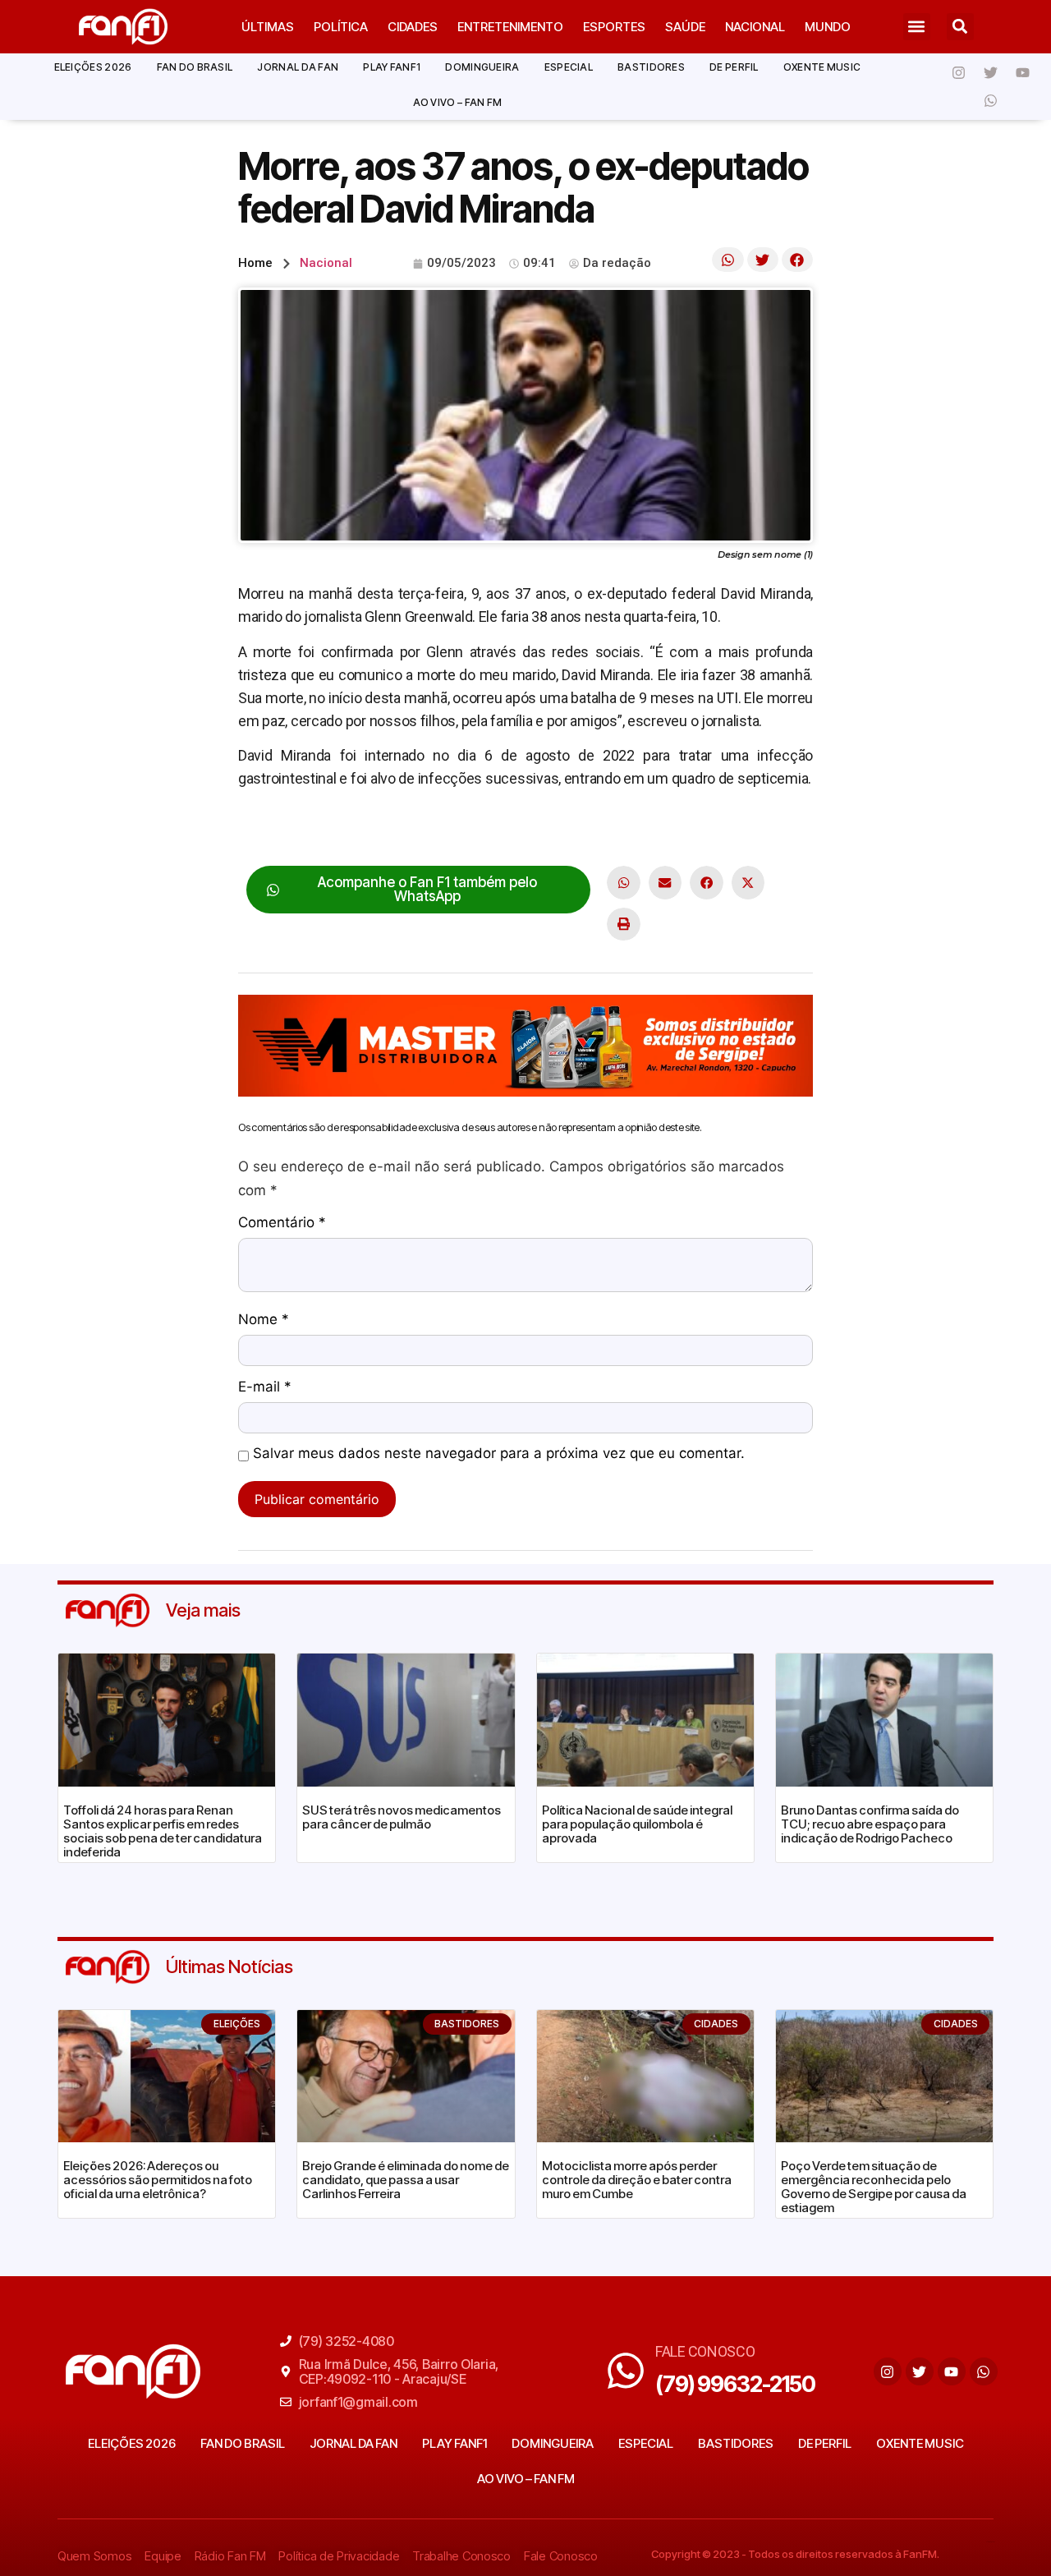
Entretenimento (510, 27)
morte (453, 829)
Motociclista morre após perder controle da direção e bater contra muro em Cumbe (637, 2180)
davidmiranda (280, 829)
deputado (358, 829)
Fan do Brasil (195, 67)
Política (341, 27)
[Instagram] (959, 72)
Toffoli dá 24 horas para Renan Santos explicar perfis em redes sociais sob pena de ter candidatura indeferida (163, 1831)
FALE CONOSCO (705, 2351)
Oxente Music (822, 67)
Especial (569, 67)
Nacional (755, 27)
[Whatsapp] (991, 100)
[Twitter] (991, 72)
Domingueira (482, 67)
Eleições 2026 (93, 67)
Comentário (282, 1223)
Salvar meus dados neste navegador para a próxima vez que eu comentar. (499, 1454)
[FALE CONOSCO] (626, 2371)
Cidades (413, 27)
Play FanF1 (392, 67)
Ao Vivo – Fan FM (458, 102)
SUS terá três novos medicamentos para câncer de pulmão (402, 1817)
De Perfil (734, 67)
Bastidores (651, 67)
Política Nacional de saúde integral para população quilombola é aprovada (637, 1824)
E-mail (265, 1387)
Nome (264, 1320)
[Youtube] (1023, 72)
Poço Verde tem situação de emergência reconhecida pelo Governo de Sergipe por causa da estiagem (874, 2187)
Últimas (268, 27)
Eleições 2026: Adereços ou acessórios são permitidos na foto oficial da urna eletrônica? (158, 2180)
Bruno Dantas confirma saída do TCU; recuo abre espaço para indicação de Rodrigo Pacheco (870, 1824)
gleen (411, 829)
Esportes (614, 27)
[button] (917, 27)
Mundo (828, 27)
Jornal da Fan (298, 67)
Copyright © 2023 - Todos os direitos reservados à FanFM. (795, 2554)
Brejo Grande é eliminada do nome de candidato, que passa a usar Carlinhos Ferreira (406, 2180)
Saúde (685, 27)
